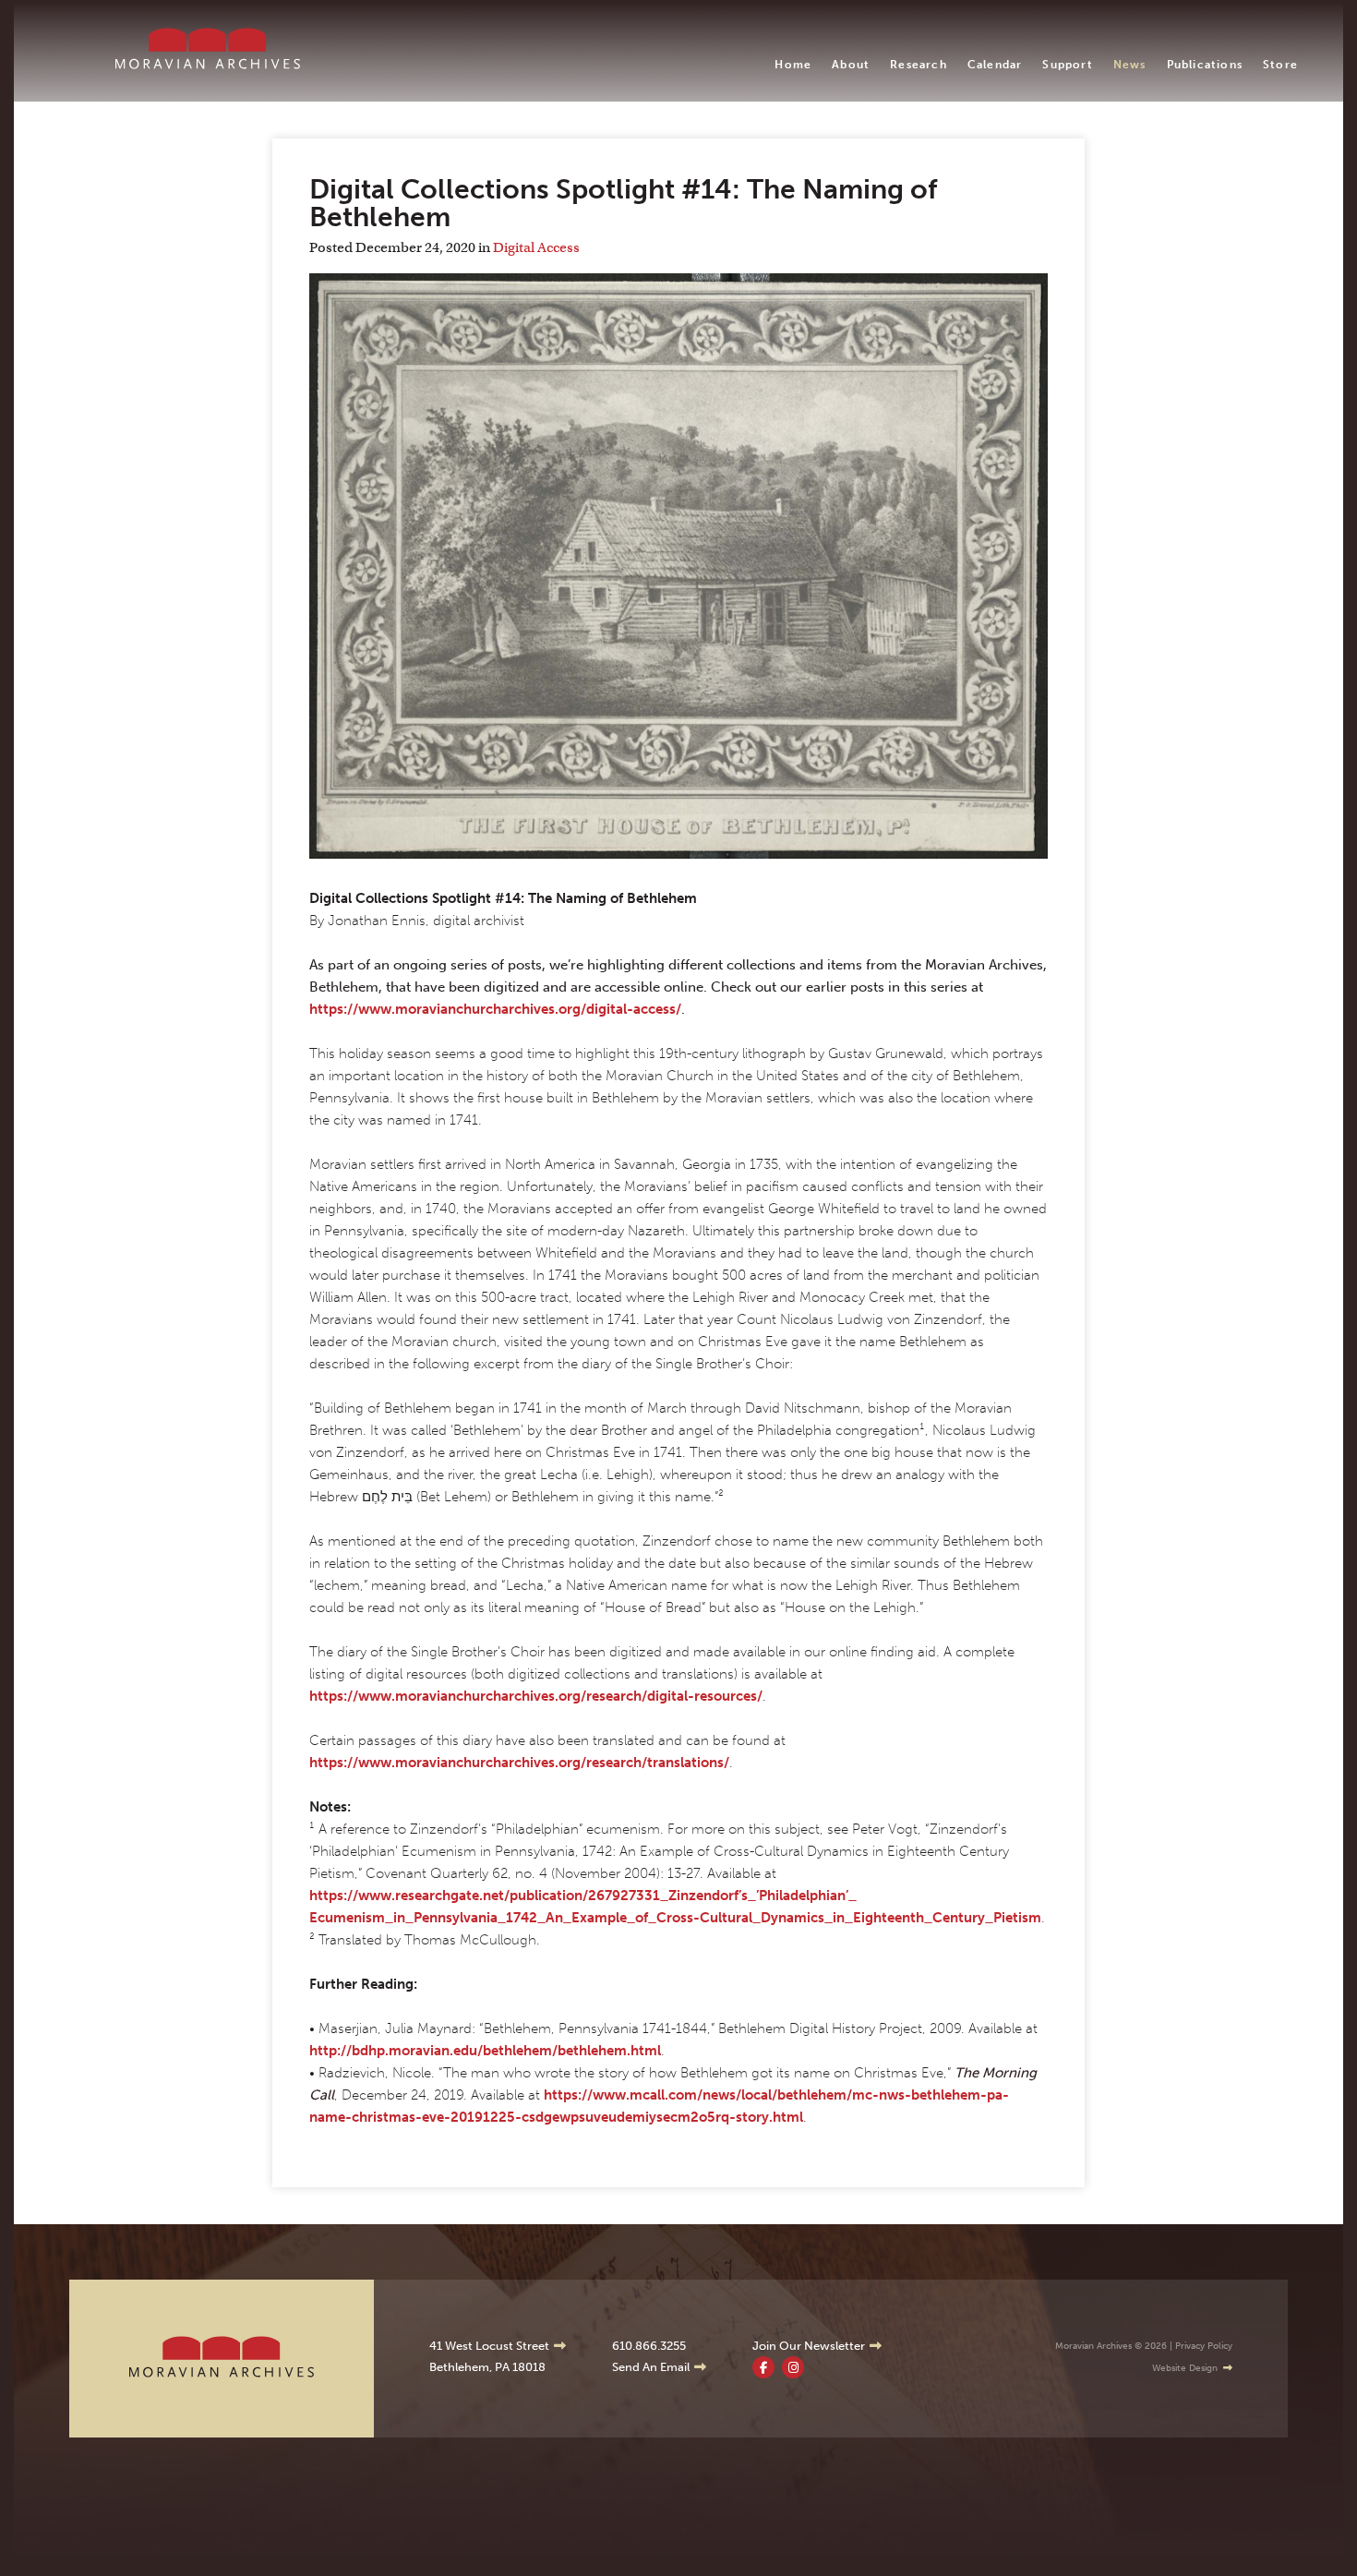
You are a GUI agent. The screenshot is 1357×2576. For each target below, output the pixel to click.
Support (1067, 65)
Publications (1205, 65)
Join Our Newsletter (809, 2346)
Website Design (1185, 2368)
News (1130, 65)
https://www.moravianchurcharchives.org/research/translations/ (519, 1763)
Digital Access (536, 247)
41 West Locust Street (489, 2346)
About (851, 65)
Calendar (995, 65)
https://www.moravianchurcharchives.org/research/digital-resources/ (536, 1696)
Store (1280, 65)
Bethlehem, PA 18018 (487, 2367)
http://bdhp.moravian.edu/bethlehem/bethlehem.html (485, 2051)
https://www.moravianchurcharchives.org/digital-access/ (495, 1009)
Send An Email (651, 2367)
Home (793, 65)
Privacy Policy (1204, 2346)
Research (919, 65)
